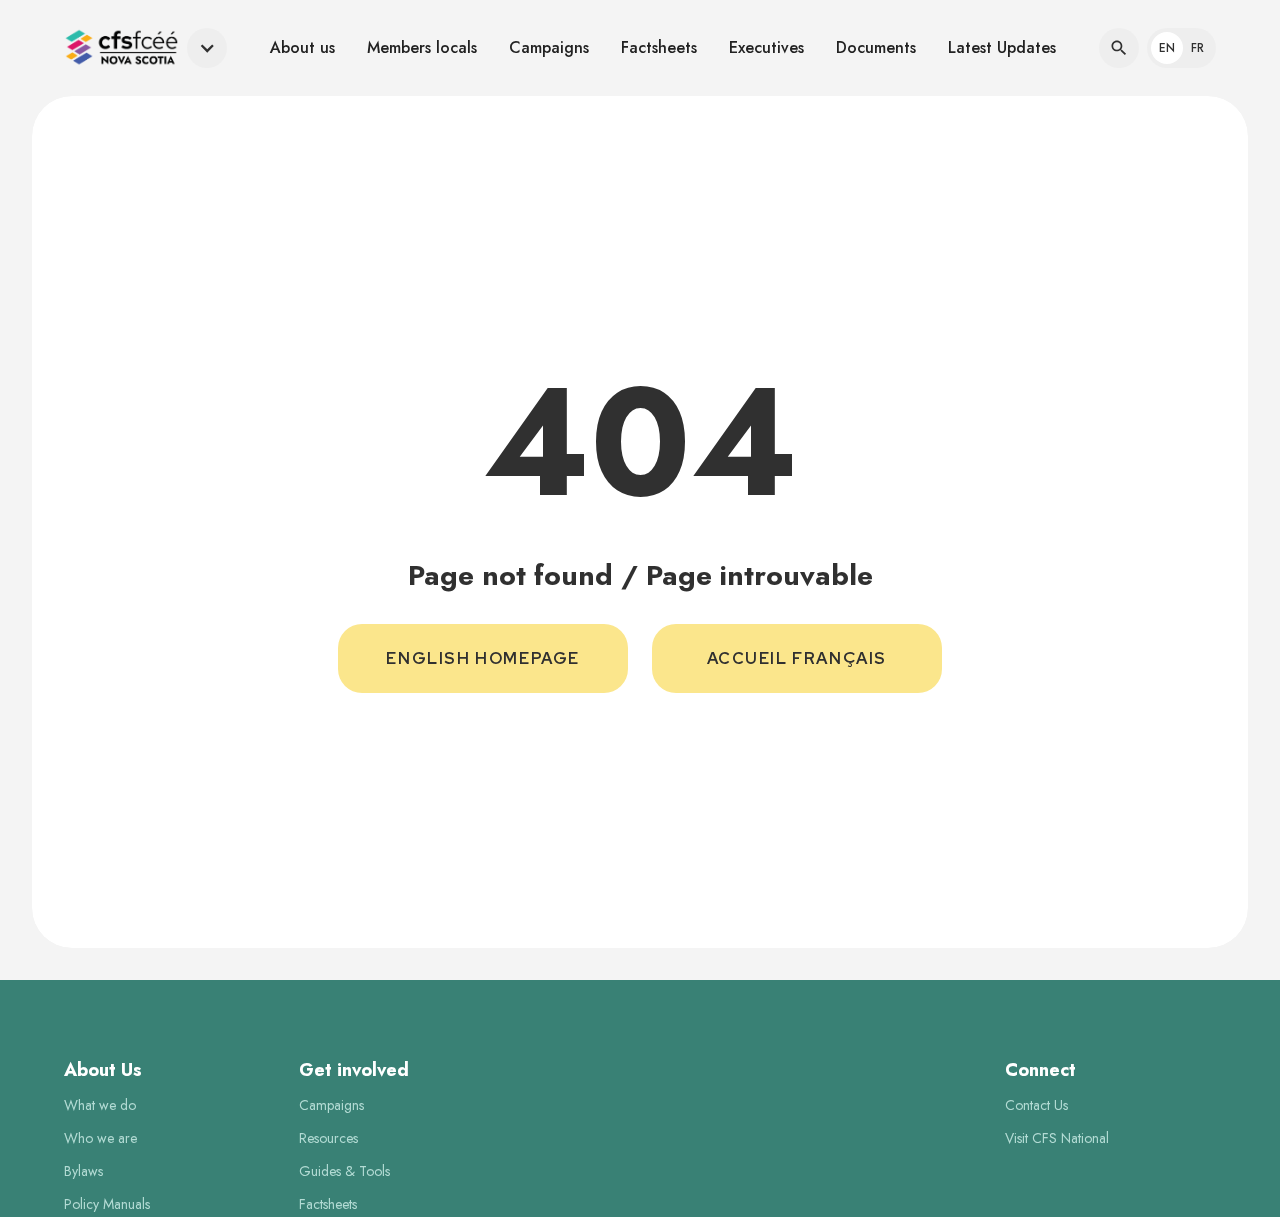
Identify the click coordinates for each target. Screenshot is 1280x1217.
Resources (328, 1138)
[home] (121, 47)
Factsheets (659, 47)
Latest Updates (1002, 47)
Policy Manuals (107, 1204)
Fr (1197, 48)
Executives (766, 47)
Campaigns (549, 47)
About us (302, 47)
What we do (100, 1105)
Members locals (422, 47)
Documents (876, 47)
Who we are (100, 1138)
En (1167, 48)
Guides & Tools (344, 1171)
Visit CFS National (1057, 1138)
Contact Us (1036, 1105)
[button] (145, 48)
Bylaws (83, 1171)
